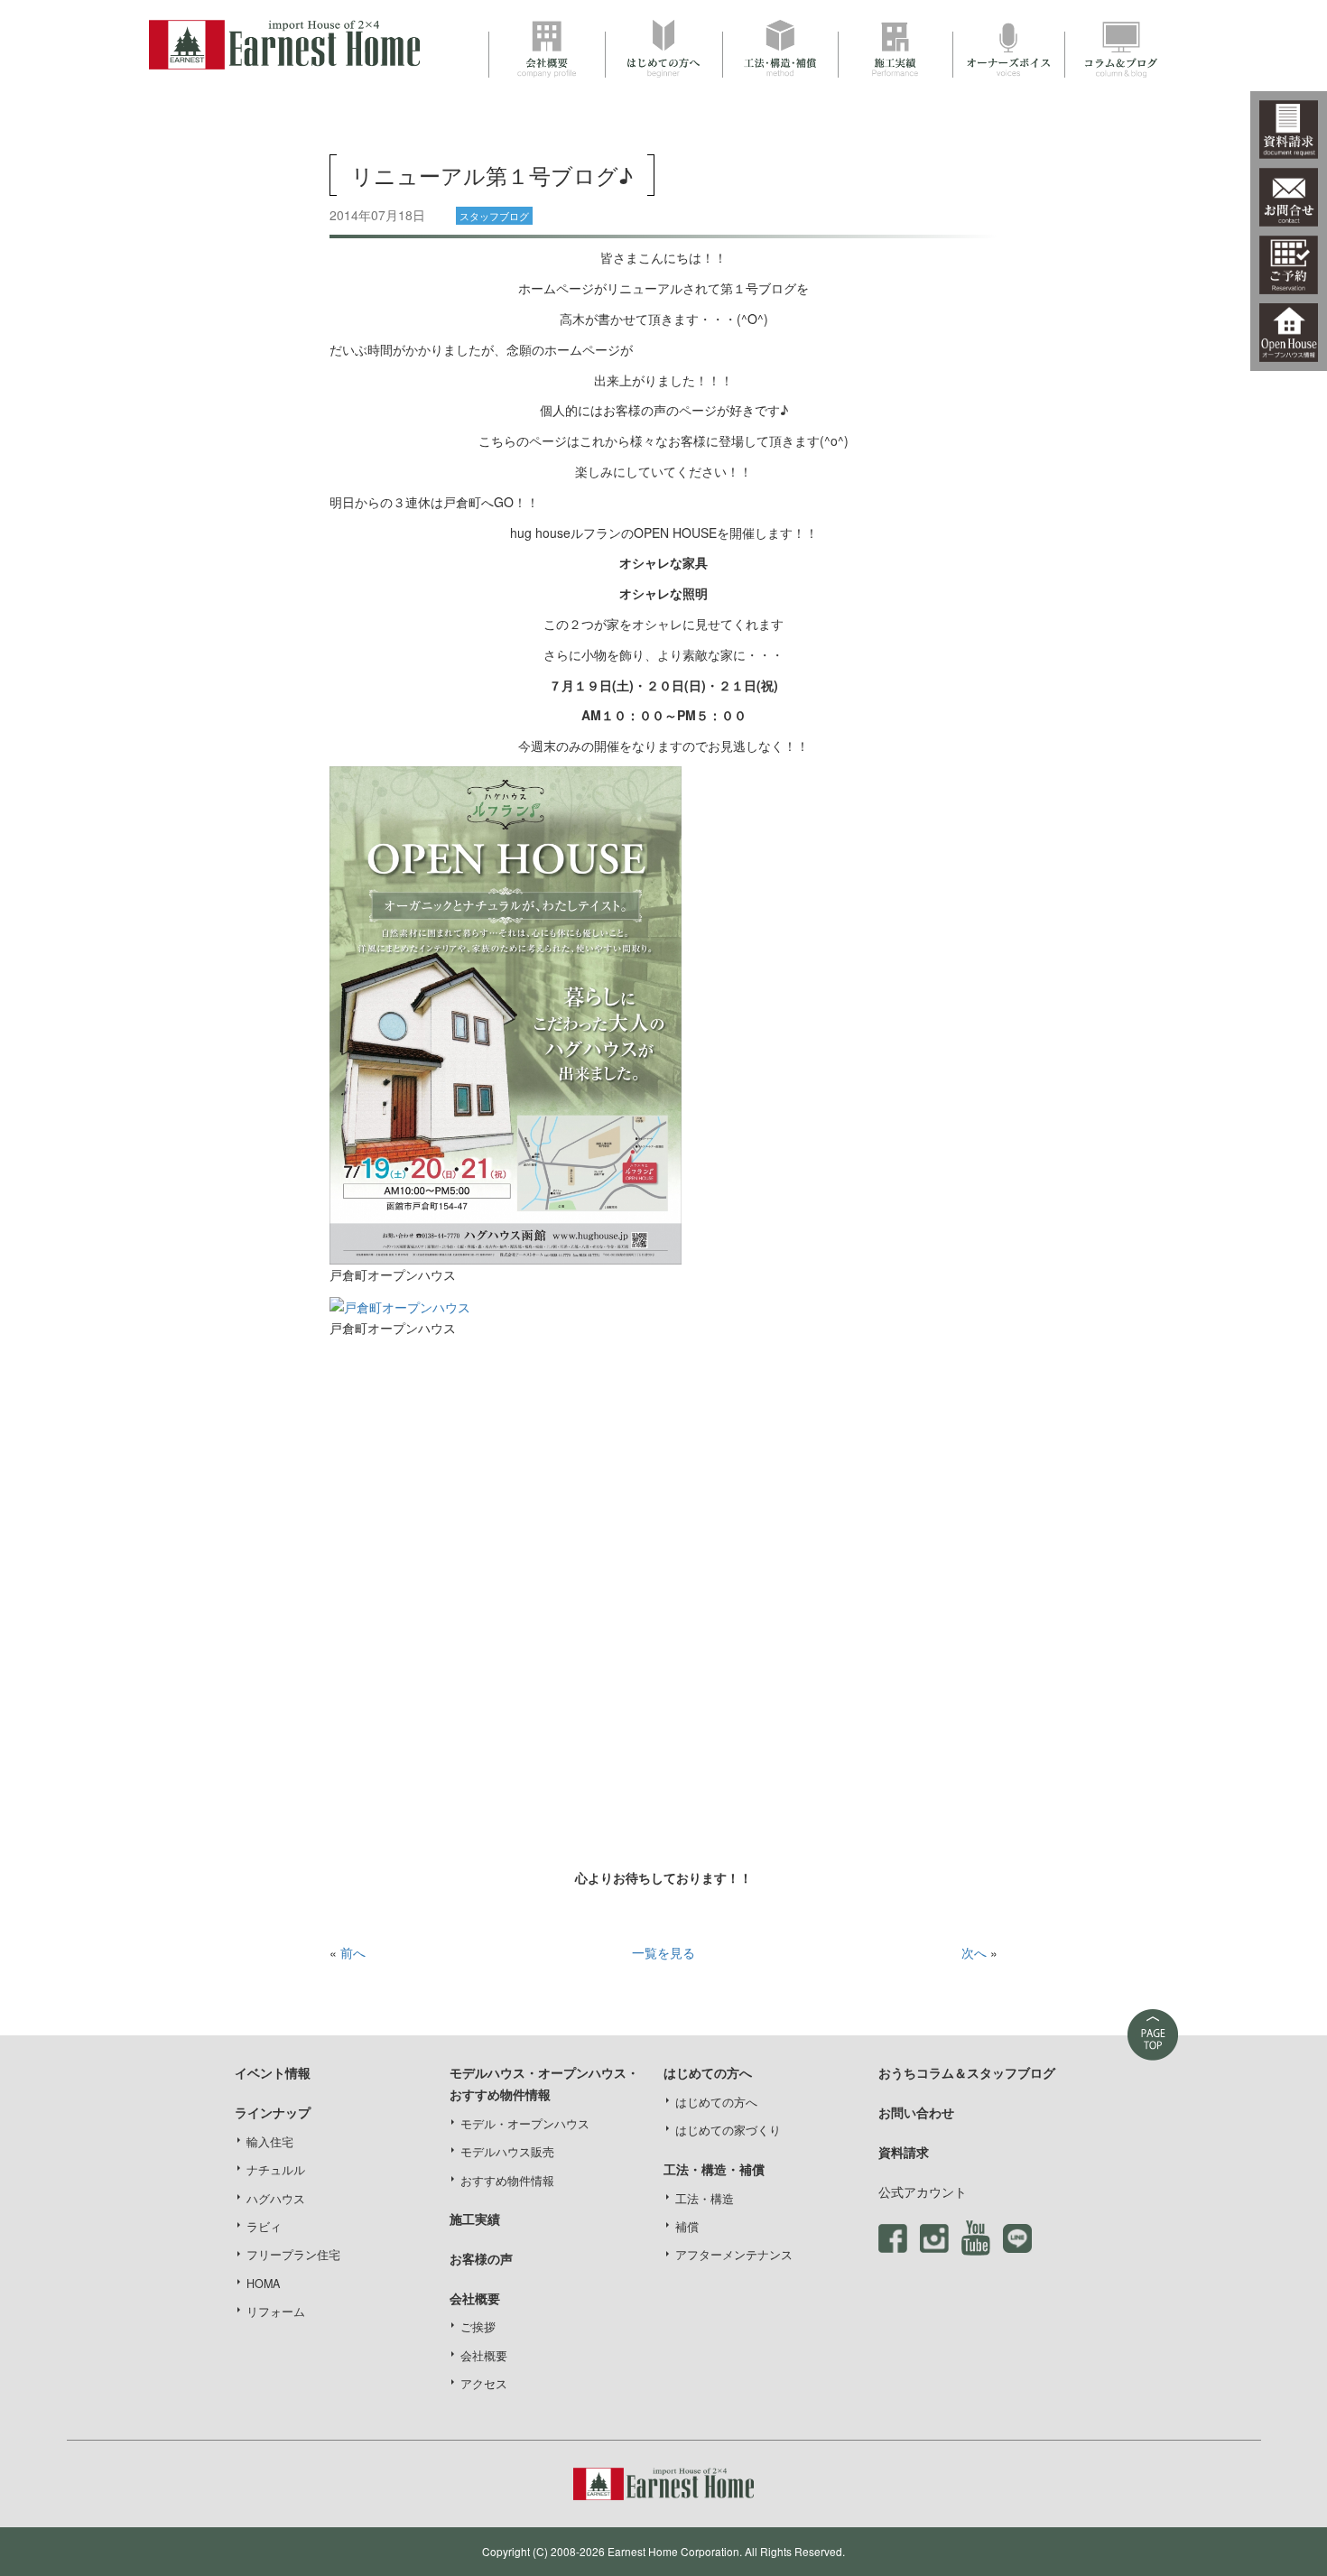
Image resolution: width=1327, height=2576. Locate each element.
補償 (687, 2227)
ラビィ (264, 2227)
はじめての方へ (716, 2102)
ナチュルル (276, 2170)
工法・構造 (705, 2199)
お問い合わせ (916, 2112)
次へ (974, 1952)
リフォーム (276, 2312)
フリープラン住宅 (293, 2255)
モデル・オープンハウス (525, 2124)
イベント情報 (273, 2072)
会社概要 (484, 2356)
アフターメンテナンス (734, 2255)
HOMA (263, 2284)
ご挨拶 (478, 2327)
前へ (353, 1952)
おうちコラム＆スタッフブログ (967, 2072)
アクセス (484, 2384)
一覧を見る (663, 1952)
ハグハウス (276, 2199)
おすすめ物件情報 (507, 2181)
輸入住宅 (270, 2142)
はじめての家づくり (728, 2130)
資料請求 (904, 2152)
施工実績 (475, 2219)
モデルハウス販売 (507, 2152)
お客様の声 (481, 2258)
